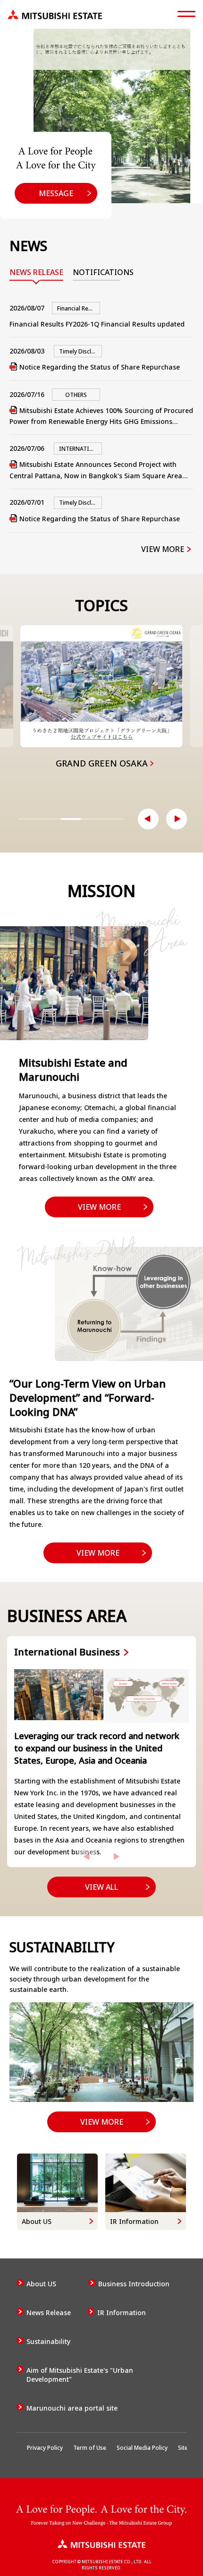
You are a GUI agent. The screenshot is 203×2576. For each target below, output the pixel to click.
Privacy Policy (45, 2448)
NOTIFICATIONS (96, 272)
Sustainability (48, 2341)
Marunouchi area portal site (72, 2408)
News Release (49, 2313)
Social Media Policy (142, 2448)
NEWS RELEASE (36, 272)
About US (41, 2284)
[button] (148, 819)
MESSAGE (56, 193)
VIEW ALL (101, 1887)
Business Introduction (134, 2284)
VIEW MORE (163, 549)
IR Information (122, 2313)
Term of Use (90, 2448)
